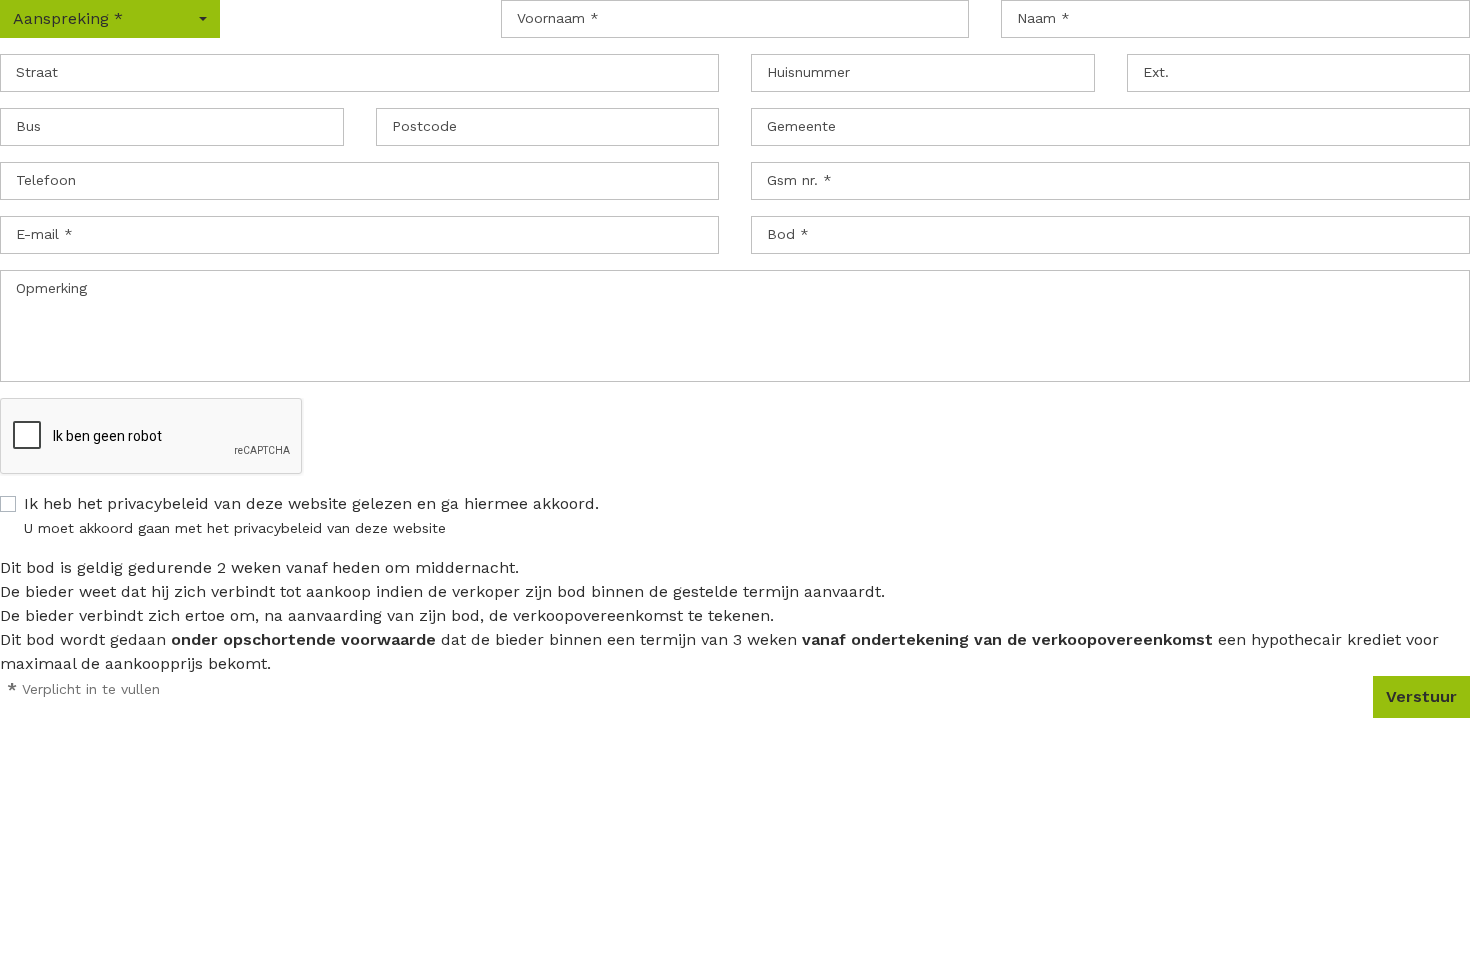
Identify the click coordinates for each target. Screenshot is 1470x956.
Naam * (1043, 18)
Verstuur (1421, 696)
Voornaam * (558, 18)
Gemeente (801, 126)
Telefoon (46, 180)
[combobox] (110, 19)
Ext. (1156, 72)
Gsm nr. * (799, 180)
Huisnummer (808, 72)
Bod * (788, 234)
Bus (28, 126)
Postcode (424, 126)
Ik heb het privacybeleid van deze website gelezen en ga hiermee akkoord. (311, 503)
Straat (37, 72)
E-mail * (44, 234)
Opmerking (51, 288)
